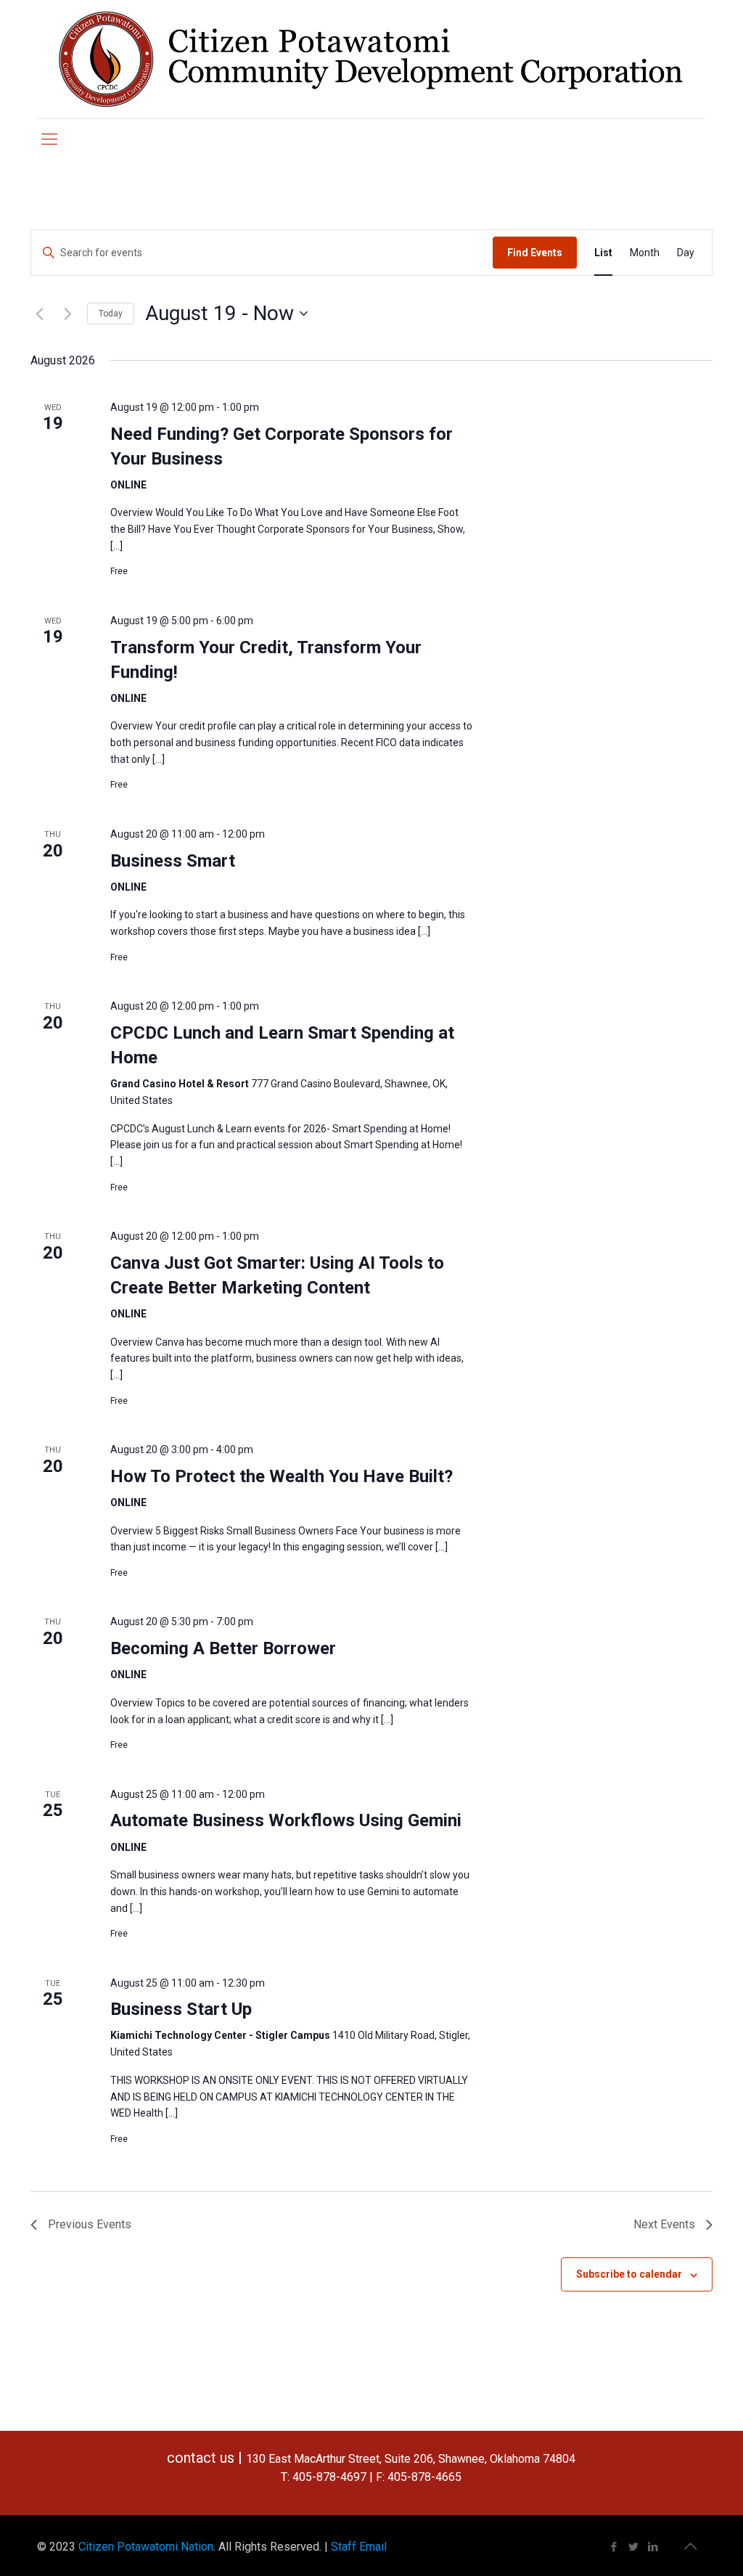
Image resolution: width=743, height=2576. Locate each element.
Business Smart (173, 861)
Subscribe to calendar (629, 2274)
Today (111, 314)
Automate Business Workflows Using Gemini (286, 1820)
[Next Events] (67, 314)
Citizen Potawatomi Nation (146, 2547)
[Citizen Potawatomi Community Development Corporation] (371, 59)
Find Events (535, 253)
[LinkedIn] (653, 2547)
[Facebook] (614, 2547)
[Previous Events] (39, 314)
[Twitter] (634, 2547)
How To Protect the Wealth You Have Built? (282, 1476)
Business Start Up (181, 2009)
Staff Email (359, 2547)
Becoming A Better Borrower (223, 1648)
